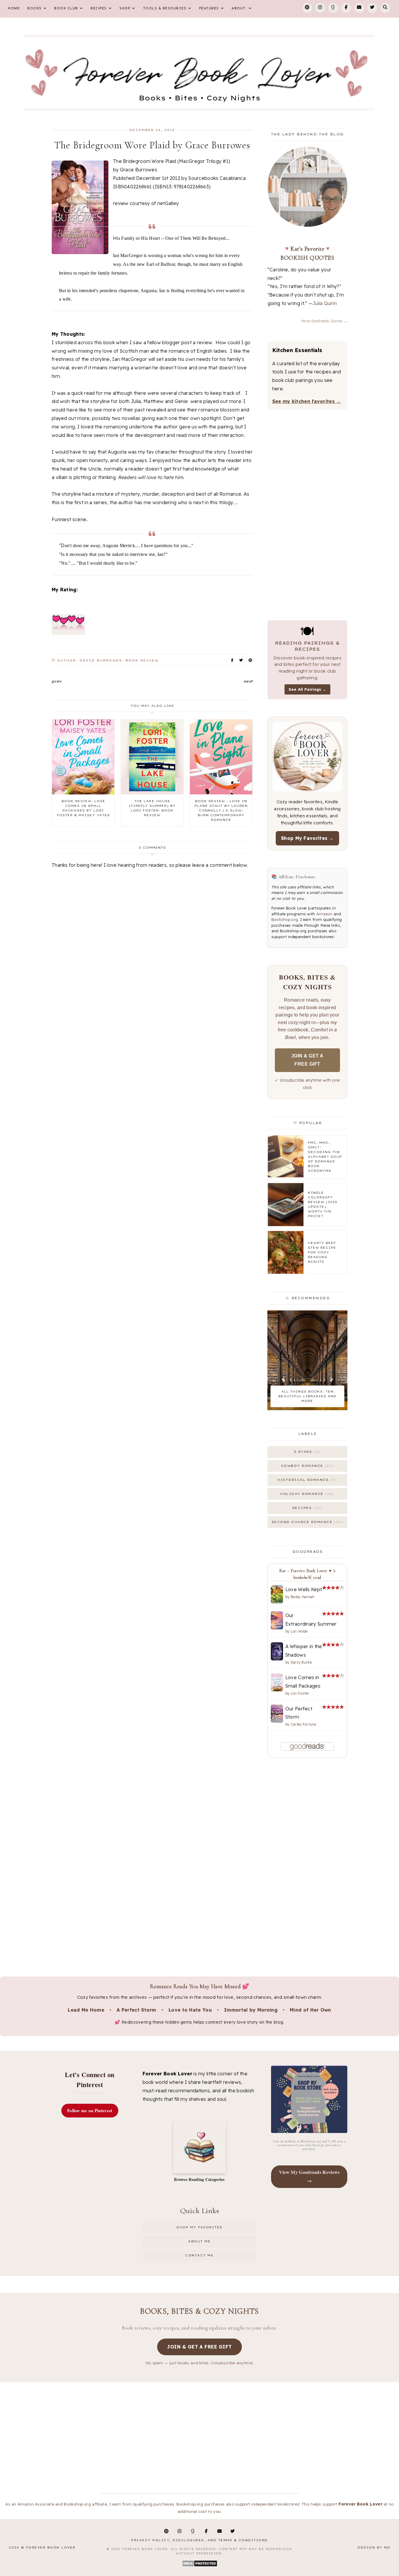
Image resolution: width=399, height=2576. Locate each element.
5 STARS (306, 1452)
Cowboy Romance (306, 1466)
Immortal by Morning (251, 2010)
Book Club (66, 9)
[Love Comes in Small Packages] (277, 1690)
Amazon (324, 914)
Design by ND (374, 2547)
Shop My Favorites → (307, 838)
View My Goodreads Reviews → (309, 2176)
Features (209, 9)
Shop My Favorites (199, 2227)
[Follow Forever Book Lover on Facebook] (346, 8)
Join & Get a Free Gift (307, 1060)
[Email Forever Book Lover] (359, 8)
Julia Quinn (325, 303)
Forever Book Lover (51, 2547)
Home (14, 9)
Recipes (99, 9)
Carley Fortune (303, 1724)
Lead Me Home (86, 2010)
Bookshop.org (285, 919)
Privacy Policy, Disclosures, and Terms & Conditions (199, 2540)
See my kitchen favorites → (307, 401)
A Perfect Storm (136, 2010)
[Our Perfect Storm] (277, 1721)
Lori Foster (300, 1693)
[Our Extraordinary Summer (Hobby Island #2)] (277, 1628)
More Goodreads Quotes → (324, 321)
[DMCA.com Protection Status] (200, 2566)
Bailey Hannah (303, 1597)
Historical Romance (306, 1480)
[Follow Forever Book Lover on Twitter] (372, 8)
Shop (125, 9)
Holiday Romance (306, 1494)
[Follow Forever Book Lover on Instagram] (320, 8)
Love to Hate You (190, 2010)
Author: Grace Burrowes (90, 660)
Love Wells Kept (304, 1589)
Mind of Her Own (310, 2010)
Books (35, 9)
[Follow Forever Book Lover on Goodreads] (333, 8)
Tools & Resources (165, 9)
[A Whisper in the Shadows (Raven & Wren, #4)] (277, 1659)
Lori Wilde (299, 1631)
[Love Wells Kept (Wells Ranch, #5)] (277, 1602)
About (239, 9)
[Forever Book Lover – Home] (199, 73)
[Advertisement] (152, 1046)
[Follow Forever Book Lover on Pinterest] (307, 8)
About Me (199, 2241)
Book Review (142, 660)
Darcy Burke (301, 1662)
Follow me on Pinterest (90, 2110)
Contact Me (199, 2255)
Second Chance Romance (306, 1522)
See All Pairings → (307, 689)
